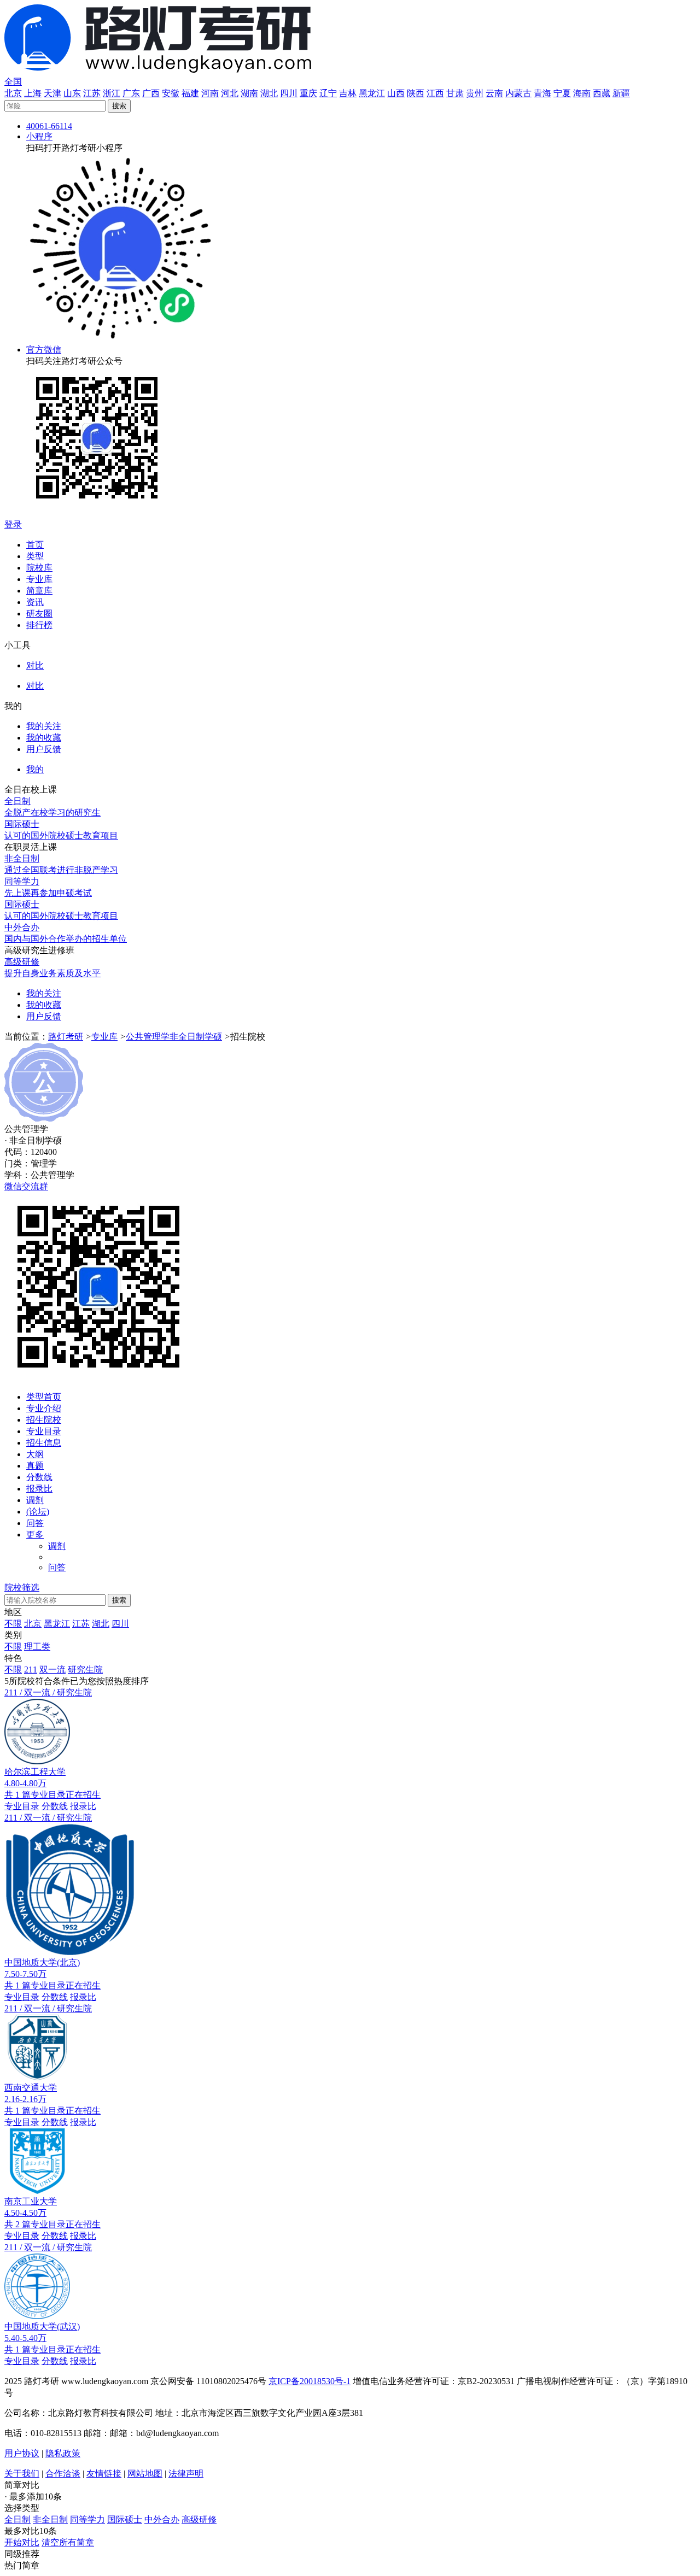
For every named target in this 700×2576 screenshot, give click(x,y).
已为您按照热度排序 (109, 1681)
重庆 (308, 93)
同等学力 (87, 2519)
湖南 (249, 93)
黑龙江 (372, 93)
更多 (35, 1535)
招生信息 (44, 1443)
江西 (435, 93)
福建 (190, 93)
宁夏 (562, 93)
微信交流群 (26, 1186)
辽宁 (328, 93)
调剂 (35, 1500)
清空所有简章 (68, 2542)
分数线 (39, 1477)
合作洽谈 (63, 2474)
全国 (13, 82)
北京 (13, 93)
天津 (52, 93)
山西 (396, 93)
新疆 (621, 93)
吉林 (348, 93)
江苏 (92, 93)
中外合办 (162, 2519)
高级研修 (199, 2519)
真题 (35, 1466)
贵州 (475, 93)
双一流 (52, 1670)
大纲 (35, 1454)
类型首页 (44, 1397)
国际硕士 (125, 2519)
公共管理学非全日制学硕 (174, 1037)
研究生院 (85, 1670)
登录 (13, 524)
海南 (582, 93)
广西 (151, 93)
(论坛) (38, 1512)
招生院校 (44, 1420)
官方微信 (44, 350)
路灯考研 (66, 1037)
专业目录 (44, 1431)
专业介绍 (44, 1408)
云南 (494, 93)
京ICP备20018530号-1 (310, 2381)
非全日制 (50, 2519)
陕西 (416, 93)
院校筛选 (22, 1588)
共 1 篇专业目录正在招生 (52, 1795)
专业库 (104, 1037)
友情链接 (104, 2474)
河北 (230, 93)
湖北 (269, 93)
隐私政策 (63, 2453)
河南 (210, 93)
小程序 (39, 136)
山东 (72, 93)
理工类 (37, 1647)
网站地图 (145, 2474)
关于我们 (22, 2474)
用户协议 (22, 2453)
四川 (289, 93)
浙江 (112, 93)
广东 (131, 93)
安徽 (171, 93)
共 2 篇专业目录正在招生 (52, 2224)
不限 (13, 1624)
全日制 (17, 2519)
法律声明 (186, 2474)
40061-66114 (49, 126)
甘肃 (455, 93)
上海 (33, 93)
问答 (35, 1523)
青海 (542, 93)
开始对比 (22, 2542)
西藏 (602, 93)
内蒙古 (518, 93)
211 (31, 1670)
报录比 (39, 1489)
